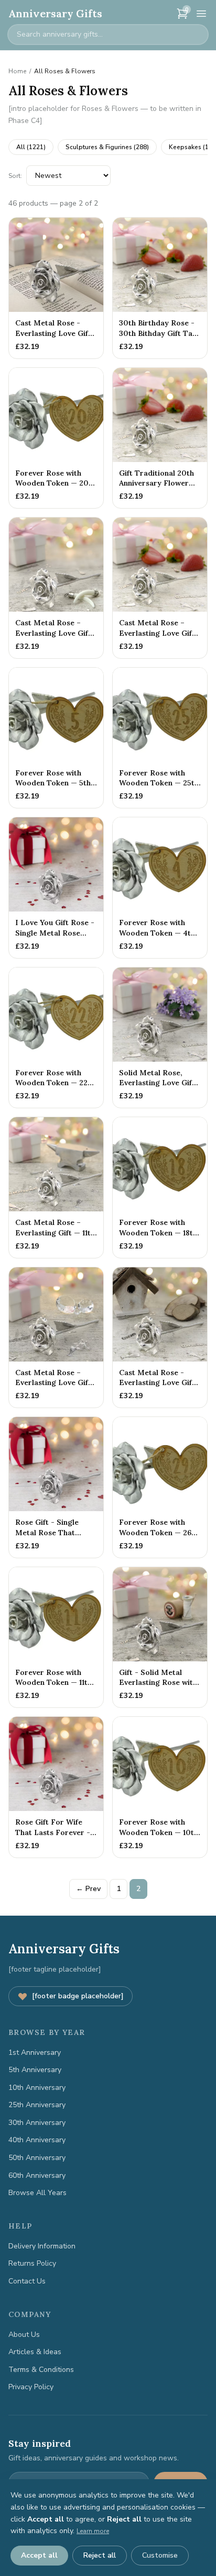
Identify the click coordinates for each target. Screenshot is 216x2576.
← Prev (88, 1889)
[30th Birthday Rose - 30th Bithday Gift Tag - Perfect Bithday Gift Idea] (160, 288)
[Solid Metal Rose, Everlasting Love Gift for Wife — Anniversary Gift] (160, 1038)
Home (17, 71)
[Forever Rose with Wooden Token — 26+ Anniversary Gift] (160, 1487)
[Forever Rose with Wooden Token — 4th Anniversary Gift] (160, 888)
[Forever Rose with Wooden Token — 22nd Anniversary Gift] (56, 1038)
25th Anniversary (37, 2105)
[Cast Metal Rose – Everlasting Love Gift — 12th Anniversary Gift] (160, 588)
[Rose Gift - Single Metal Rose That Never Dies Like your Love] (56, 1487)
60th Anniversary (37, 2175)
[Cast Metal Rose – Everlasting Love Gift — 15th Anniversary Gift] (56, 1338)
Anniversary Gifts (55, 13)
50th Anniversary (37, 2158)
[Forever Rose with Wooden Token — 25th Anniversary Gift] (160, 738)
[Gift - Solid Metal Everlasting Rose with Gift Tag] (160, 1638)
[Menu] (201, 14)
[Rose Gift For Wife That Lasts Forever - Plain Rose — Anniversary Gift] (56, 1787)
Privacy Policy (31, 2387)
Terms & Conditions (41, 2370)
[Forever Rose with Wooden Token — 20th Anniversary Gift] (56, 438)
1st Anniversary (35, 2052)
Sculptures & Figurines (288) (107, 147)
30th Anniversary (37, 2123)
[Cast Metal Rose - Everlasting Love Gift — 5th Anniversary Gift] (160, 1338)
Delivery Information (42, 2246)
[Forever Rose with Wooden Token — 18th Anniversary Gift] (160, 1188)
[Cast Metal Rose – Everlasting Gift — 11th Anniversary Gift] (56, 1188)
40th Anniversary (37, 2140)
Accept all (39, 2555)
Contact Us (27, 2281)
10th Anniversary (37, 2088)
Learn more (93, 2531)
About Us (24, 2335)
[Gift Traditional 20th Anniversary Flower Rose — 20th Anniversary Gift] (160, 438)
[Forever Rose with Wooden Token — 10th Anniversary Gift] (160, 1787)
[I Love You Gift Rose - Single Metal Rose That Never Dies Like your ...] (56, 888)
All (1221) (31, 147)
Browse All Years (37, 2193)
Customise (160, 2555)
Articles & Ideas (35, 2352)
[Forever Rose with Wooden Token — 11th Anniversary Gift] (56, 1638)
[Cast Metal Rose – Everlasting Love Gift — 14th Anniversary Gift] (56, 588)
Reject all (100, 2555)
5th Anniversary (35, 2070)
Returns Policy (32, 2263)
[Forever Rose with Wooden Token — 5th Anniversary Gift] (56, 738)
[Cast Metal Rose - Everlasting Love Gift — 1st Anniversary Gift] (56, 288)
